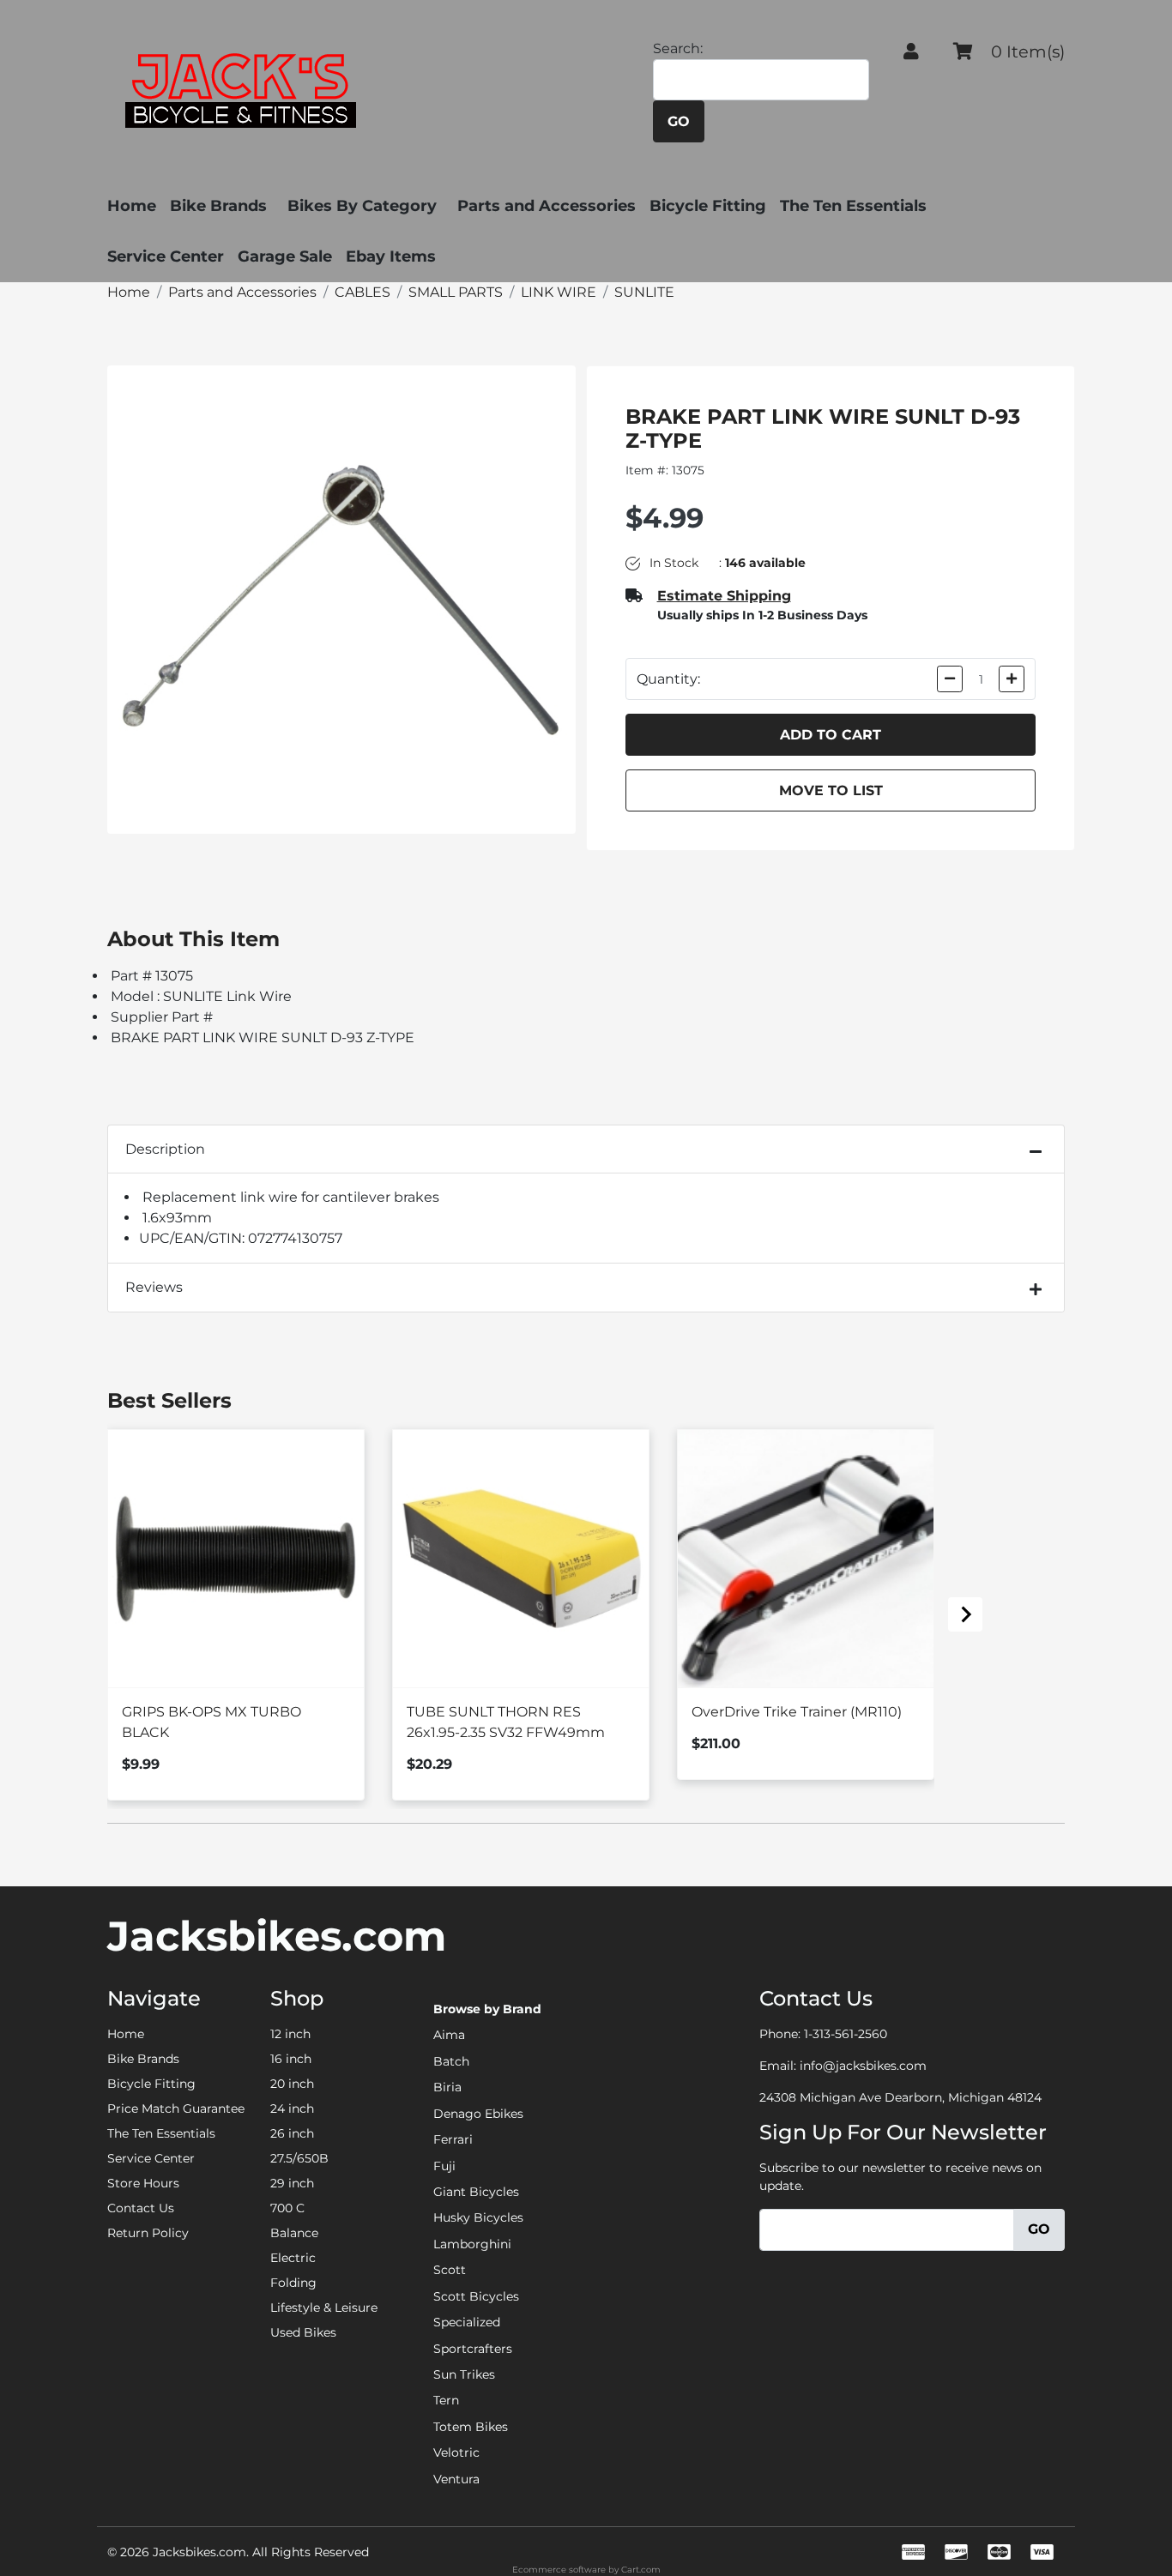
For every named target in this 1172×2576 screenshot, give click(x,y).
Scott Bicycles (476, 2296)
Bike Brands (218, 206)
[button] (911, 51)
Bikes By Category (362, 206)
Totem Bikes (471, 2427)
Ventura (456, 2479)
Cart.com (641, 2570)
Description (165, 1149)
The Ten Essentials (853, 206)
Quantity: (668, 679)
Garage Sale (285, 256)
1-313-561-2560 (846, 2034)
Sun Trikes (464, 2374)
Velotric (456, 2452)
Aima (449, 2035)
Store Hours (143, 2183)
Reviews (154, 1287)
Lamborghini (472, 2244)
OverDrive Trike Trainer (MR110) (797, 1712)
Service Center (166, 256)
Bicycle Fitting (708, 206)
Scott (450, 2270)
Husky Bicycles (478, 2217)
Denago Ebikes (478, 2114)
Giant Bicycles (476, 2192)
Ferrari (453, 2139)
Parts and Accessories (547, 206)
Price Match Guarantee (176, 2108)
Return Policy (148, 2233)
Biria (447, 2087)
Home (132, 206)
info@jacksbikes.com (863, 2066)
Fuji (444, 2166)
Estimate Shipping (724, 596)
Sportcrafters (473, 2349)
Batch (451, 2061)
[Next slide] (965, 1614)
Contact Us (141, 2208)
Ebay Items (391, 256)
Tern (446, 2400)
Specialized (467, 2322)
